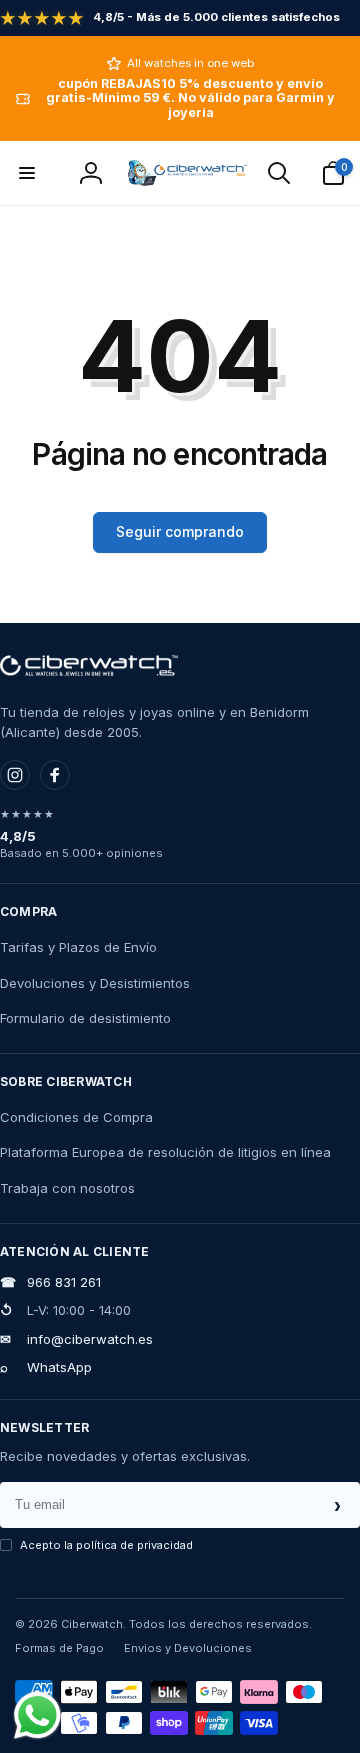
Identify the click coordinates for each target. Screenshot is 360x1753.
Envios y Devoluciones (188, 1648)
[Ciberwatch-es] (89, 666)
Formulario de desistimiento (85, 1018)
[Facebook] (55, 775)
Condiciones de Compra (76, 1117)
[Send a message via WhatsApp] (37, 1715)
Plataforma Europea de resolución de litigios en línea (165, 1152)
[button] (27, 173)
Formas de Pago (59, 1648)
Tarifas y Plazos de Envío (78, 947)
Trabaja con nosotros (67, 1188)
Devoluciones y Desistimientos (95, 983)
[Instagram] (15, 775)
